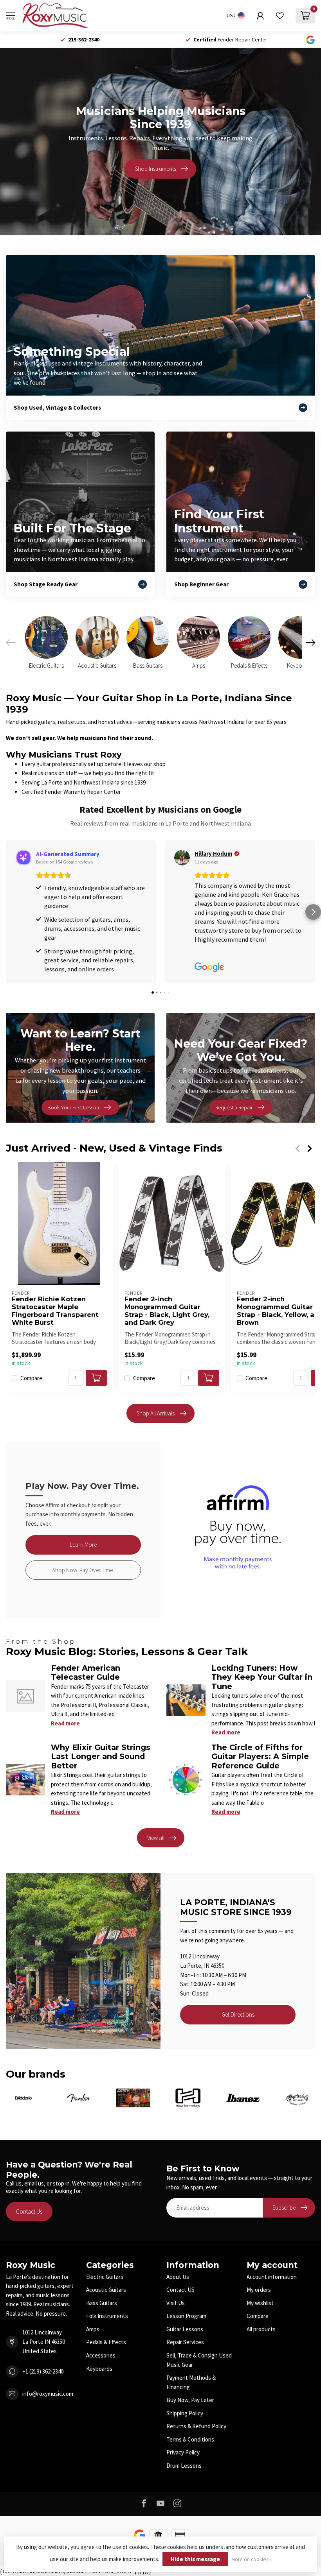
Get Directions (238, 2014)
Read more (65, 1723)
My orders (259, 2290)
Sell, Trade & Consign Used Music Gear (199, 2360)
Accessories (101, 2355)
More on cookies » (252, 2559)
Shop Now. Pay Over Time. (83, 1570)
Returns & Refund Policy (196, 2426)
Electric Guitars (105, 2277)
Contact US (180, 2290)
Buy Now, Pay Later (190, 2400)
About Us (178, 2277)
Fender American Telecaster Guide (86, 1672)
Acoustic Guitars (106, 2290)
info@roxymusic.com (48, 2394)
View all (156, 1838)
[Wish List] (280, 16)
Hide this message (195, 2559)
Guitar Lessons (185, 2329)
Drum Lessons (184, 2466)
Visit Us (176, 2303)
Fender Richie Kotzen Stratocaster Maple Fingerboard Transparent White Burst (55, 1311)
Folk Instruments (107, 2316)
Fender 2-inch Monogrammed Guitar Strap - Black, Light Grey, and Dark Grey (167, 1311)
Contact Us (29, 2211)
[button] (8, 912)
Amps (93, 2329)
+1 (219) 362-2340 (43, 2371)
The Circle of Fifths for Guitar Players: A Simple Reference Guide (260, 1756)
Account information (272, 2277)
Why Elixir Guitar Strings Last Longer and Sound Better (101, 1756)
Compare (31, 1378)
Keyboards (99, 2369)
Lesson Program (186, 2316)
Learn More (83, 1545)
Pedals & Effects (106, 2342)
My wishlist (260, 2303)
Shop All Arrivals (156, 1413)
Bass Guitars (102, 2303)
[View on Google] (23, 858)
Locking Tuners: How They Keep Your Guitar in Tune (262, 1677)
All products (261, 2329)
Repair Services (185, 2342)
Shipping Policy (185, 2413)
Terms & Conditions (190, 2439)
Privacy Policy (183, 2452)
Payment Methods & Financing (191, 2382)
